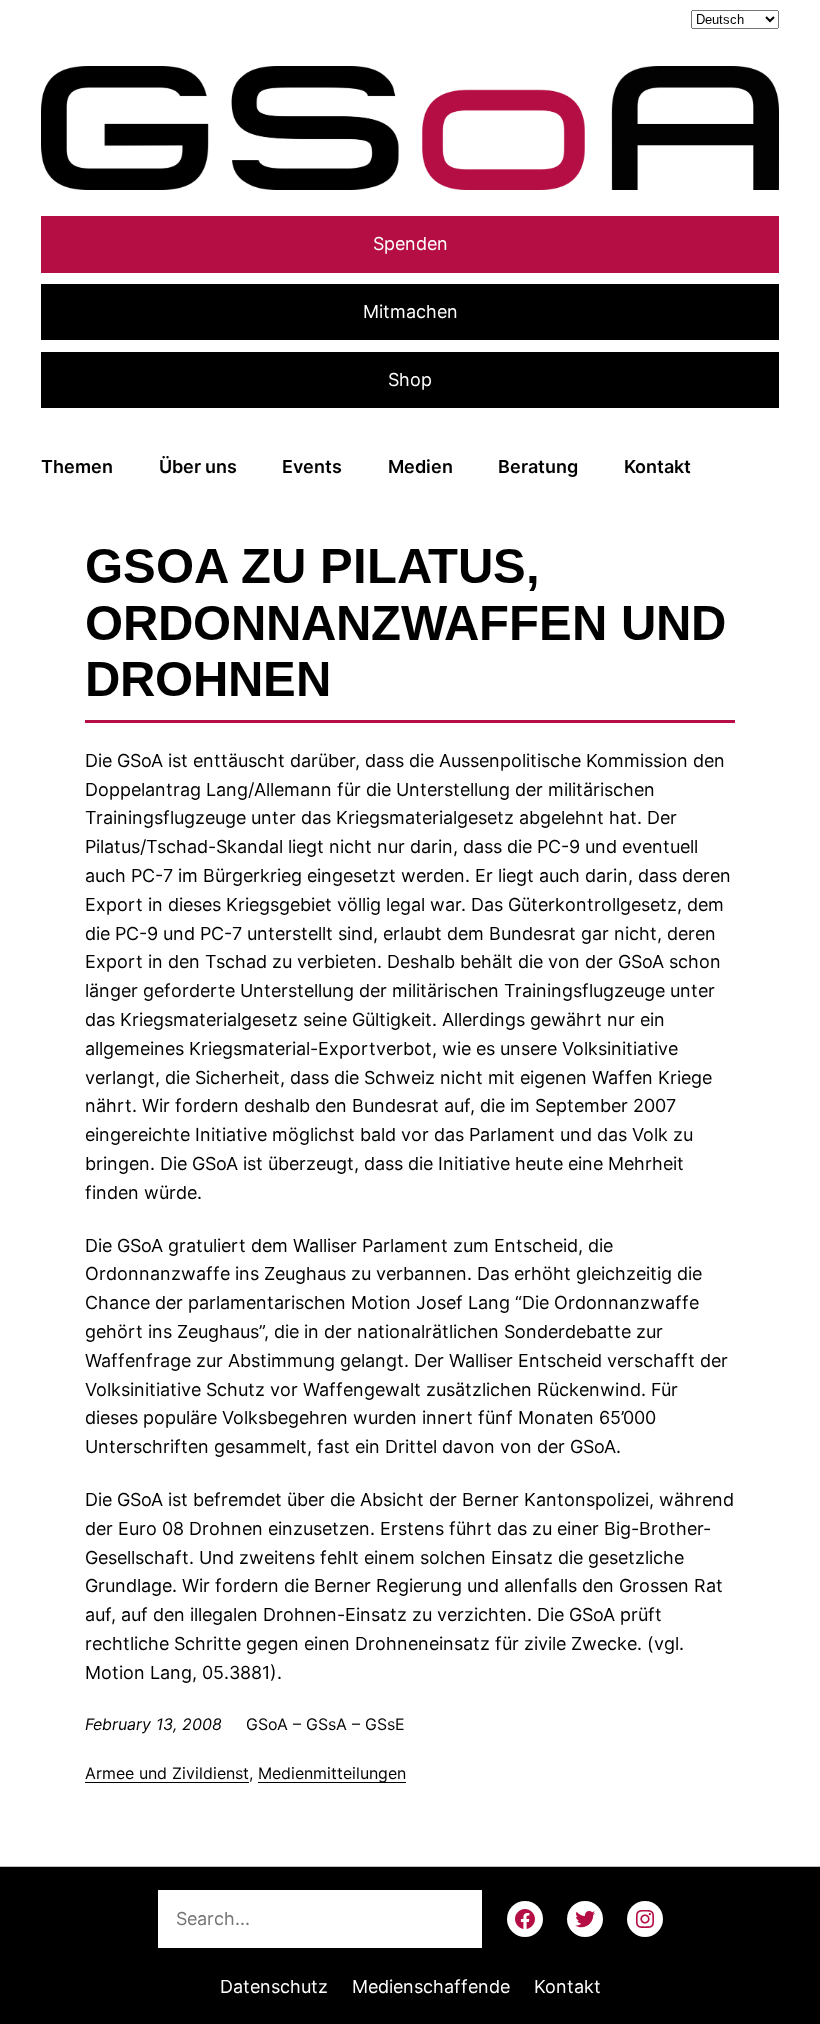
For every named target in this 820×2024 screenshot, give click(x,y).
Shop (410, 379)
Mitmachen (410, 311)
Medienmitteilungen (332, 1773)
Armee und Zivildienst (167, 1773)
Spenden (410, 243)
